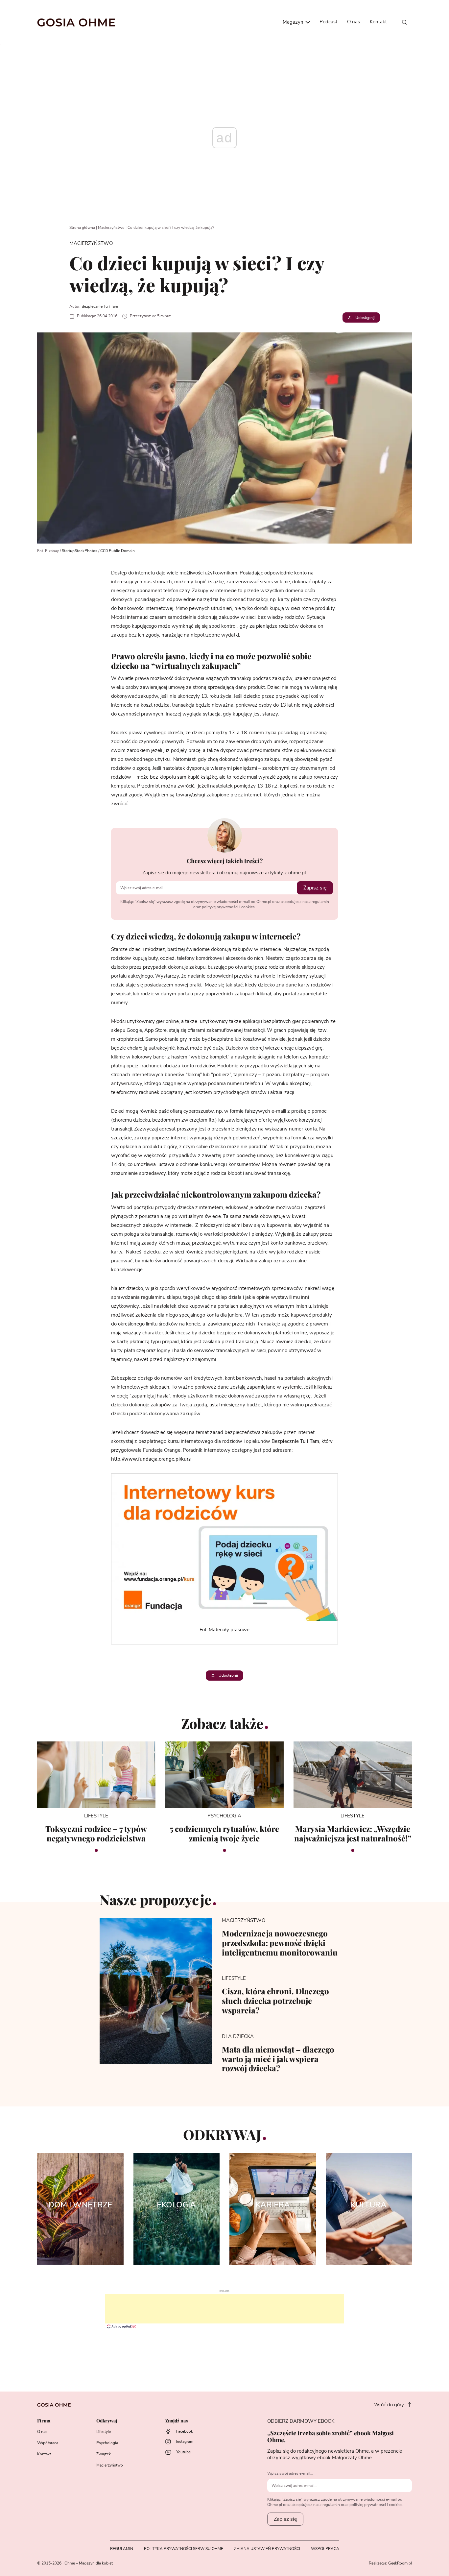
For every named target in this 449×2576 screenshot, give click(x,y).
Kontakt (378, 22)
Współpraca (48, 2443)
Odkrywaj (107, 2421)
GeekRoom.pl (400, 2563)
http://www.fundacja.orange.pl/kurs (151, 1459)
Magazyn (294, 22)
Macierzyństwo (111, 228)
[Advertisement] (225, 2309)
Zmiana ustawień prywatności (267, 2549)
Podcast (328, 22)
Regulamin (122, 2549)
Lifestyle (104, 2432)
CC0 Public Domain (118, 551)
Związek (104, 2454)
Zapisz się (315, 888)
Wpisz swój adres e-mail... (290, 2473)
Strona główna (82, 228)
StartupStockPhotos (80, 551)
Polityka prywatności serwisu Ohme (184, 2549)
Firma (44, 2421)
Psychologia (107, 2443)
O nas (354, 22)
